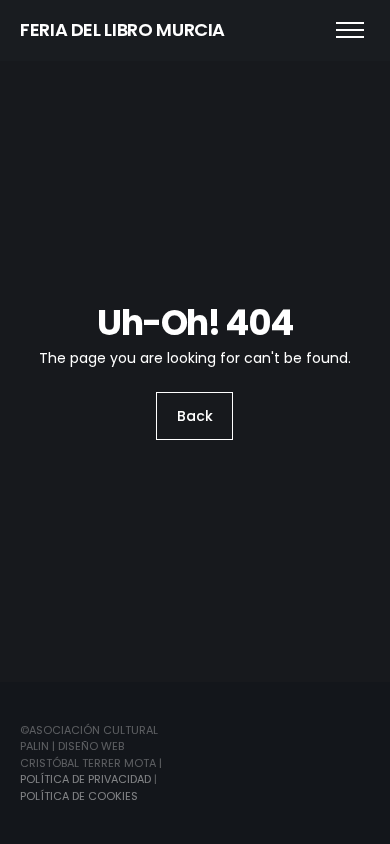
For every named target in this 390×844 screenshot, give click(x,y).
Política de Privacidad (85, 779)
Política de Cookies (79, 796)
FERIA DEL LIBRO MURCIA (122, 29)
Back (195, 416)
